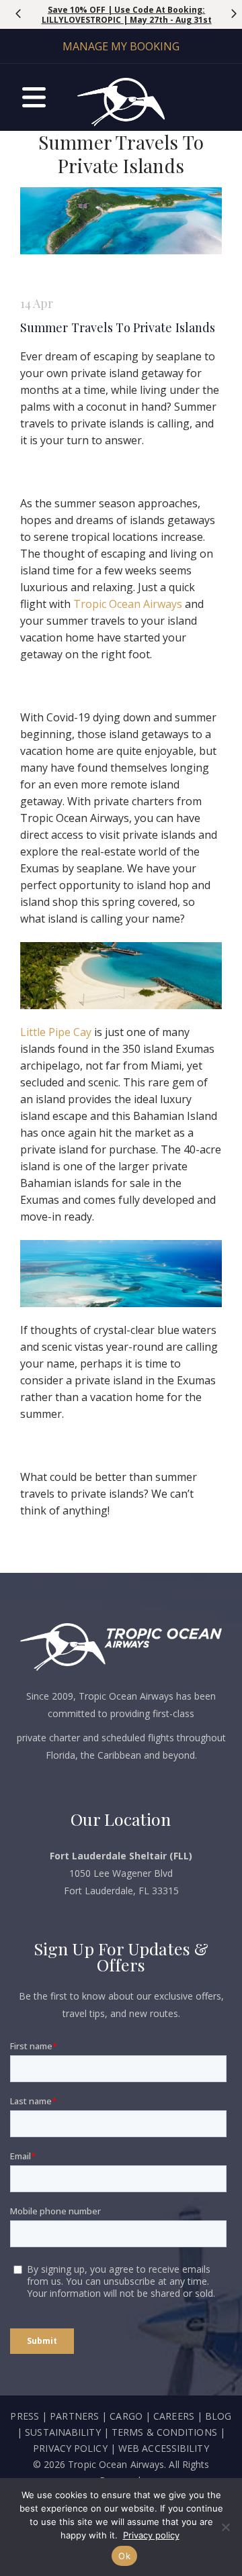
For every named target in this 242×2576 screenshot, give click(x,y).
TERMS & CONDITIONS (164, 2432)
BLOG (218, 2416)
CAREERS (175, 2416)
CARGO (126, 2416)
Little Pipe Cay (56, 1032)
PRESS (25, 2416)
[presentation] (18, 13)
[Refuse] (225, 2527)
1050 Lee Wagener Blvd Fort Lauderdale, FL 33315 (121, 1873)
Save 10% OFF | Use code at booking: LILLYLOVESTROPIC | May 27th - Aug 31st (127, 15)
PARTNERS (74, 2416)
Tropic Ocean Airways (129, 604)
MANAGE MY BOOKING (121, 46)
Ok (124, 2556)
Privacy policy (151, 2535)
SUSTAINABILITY (63, 2432)
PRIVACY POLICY (70, 2448)
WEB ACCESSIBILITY (164, 2448)
